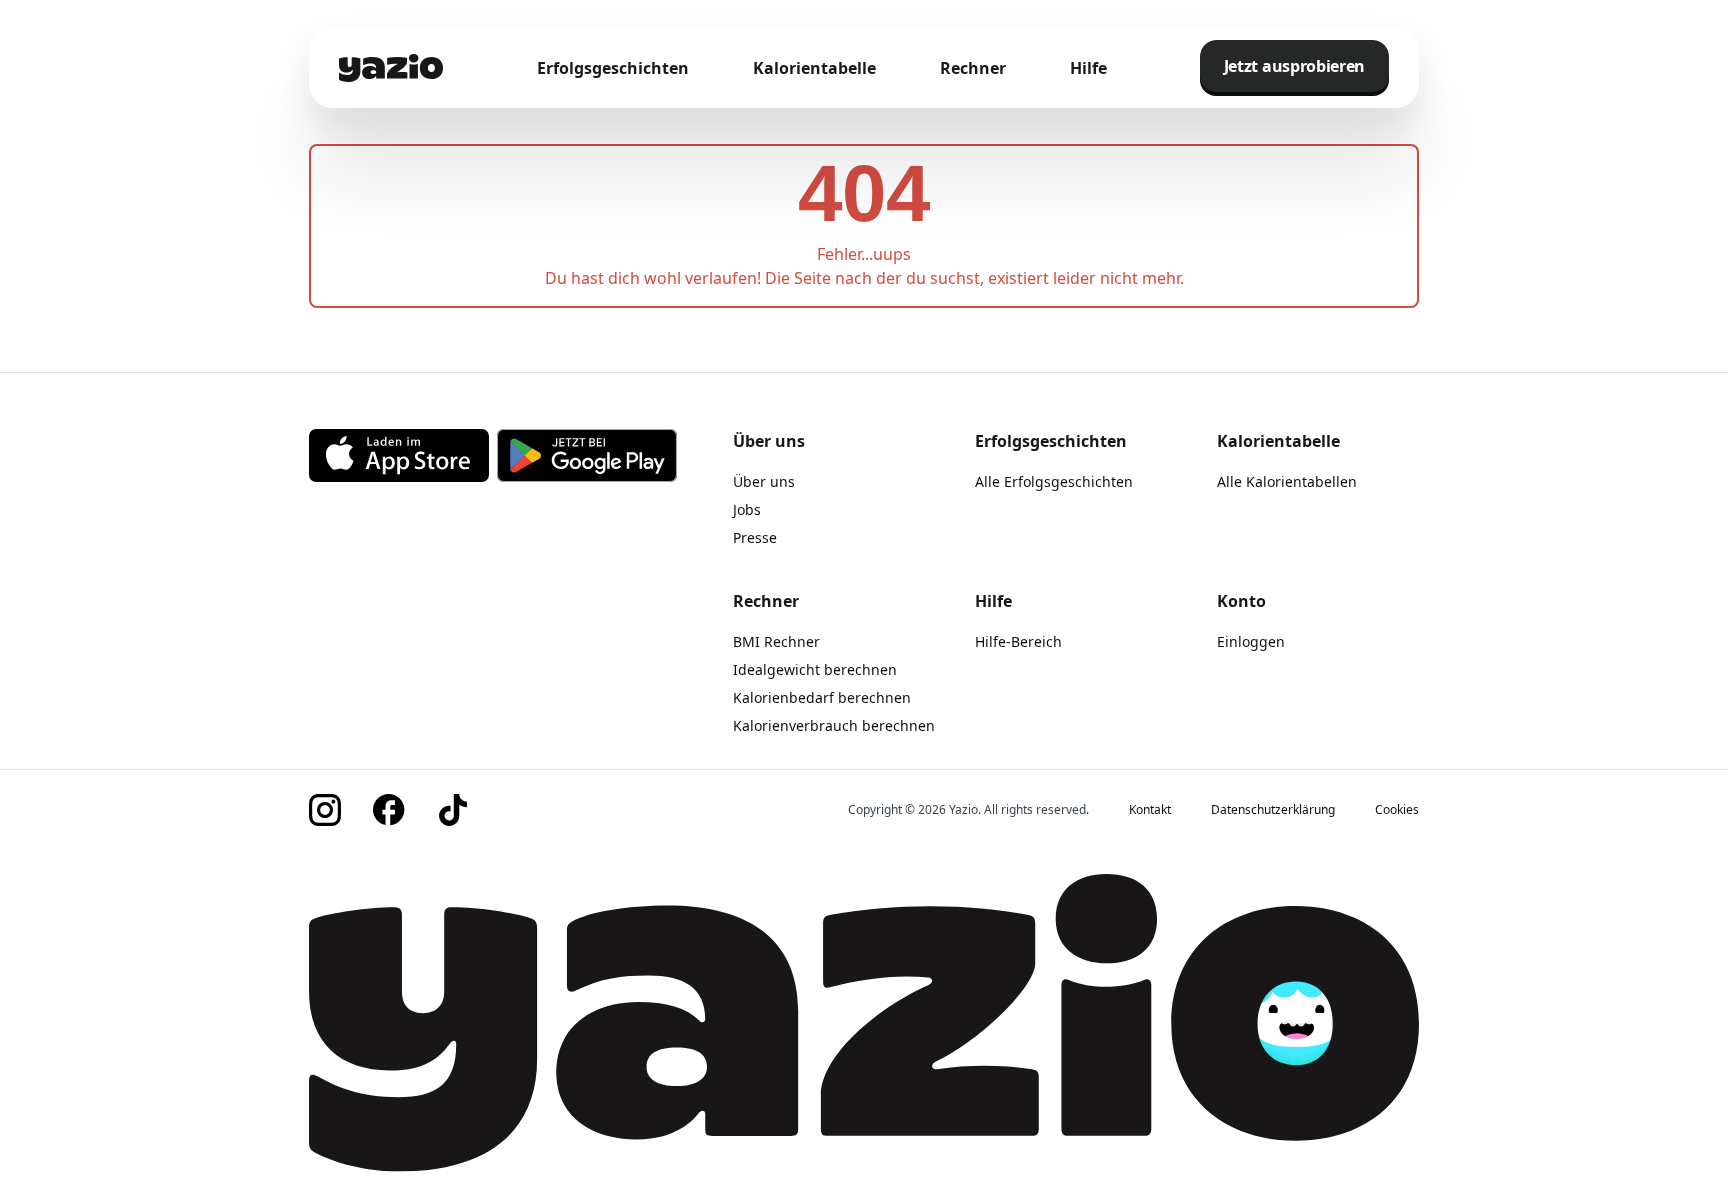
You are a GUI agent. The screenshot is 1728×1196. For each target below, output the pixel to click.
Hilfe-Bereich (1018, 641)
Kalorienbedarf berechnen (822, 697)
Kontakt (1150, 810)
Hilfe (1088, 68)
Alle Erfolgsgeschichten (1054, 481)
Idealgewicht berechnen (815, 669)
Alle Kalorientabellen (1287, 481)
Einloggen (1251, 641)
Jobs (747, 509)
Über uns (764, 481)
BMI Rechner (776, 641)
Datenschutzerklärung (1273, 810)
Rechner (973, 68)
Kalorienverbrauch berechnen (834, 725)
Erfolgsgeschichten (613, 68)
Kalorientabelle (814, 68)
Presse (755, 537)
